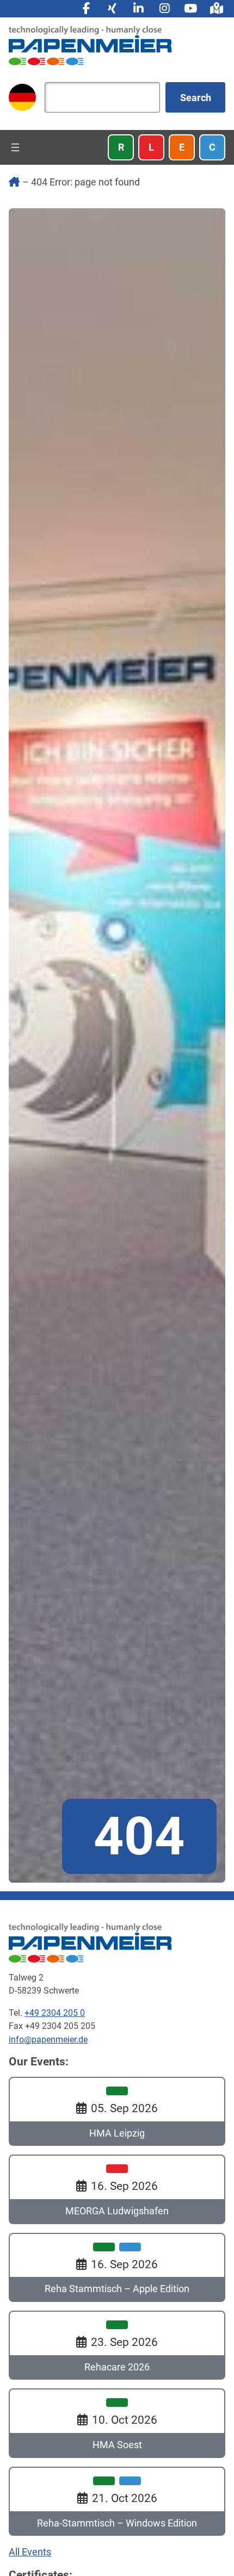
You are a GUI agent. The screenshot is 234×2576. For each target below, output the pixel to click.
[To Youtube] (190, 9)
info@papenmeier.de (48, 2040)
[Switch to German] (22, 97)
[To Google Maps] (217, 9)
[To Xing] (112, 9)
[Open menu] (15, 147)
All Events (30, 2552)
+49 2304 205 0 (55, 2013)
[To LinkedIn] (138, 9)
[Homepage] (90, 45)
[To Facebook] (86, 9)
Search (196, 98)
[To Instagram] (164, 9)
